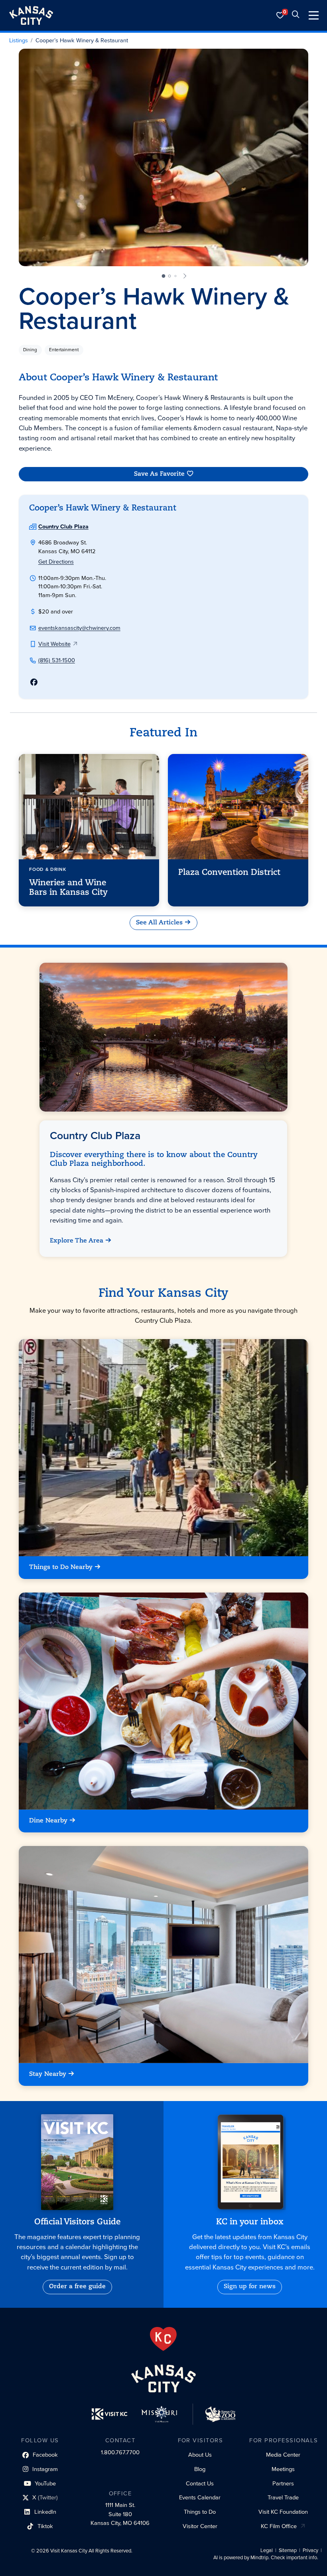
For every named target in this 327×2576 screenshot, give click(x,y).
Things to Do (200, 2512)
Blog (200, 2469)
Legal (267, 2550)
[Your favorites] (280, 15)
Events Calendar (200, 2497)
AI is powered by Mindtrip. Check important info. (266, 2558)
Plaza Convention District (229, 873)
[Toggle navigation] (314, 15)
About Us (200, 2455)
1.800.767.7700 (120, 2452)
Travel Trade (283, 2497)
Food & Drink (47, 869)
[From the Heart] (163, 2339)
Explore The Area (77, 1241)
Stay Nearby (48, 2074)
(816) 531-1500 (57, 660)
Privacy (310, 2550)
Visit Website (54, 644)
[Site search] (295, 15)
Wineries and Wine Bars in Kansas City (68, 888)
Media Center (283, 2455)
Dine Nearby (48, 1821)
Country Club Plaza (63, 526)
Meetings (283, 2469)
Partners (283, 2483)
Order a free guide (77, 2287)
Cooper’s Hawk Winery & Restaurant (82, 41)
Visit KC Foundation (283, 2512)
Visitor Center (200, 2526)
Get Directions (56, 562)
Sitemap (288, 2550)
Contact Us (200, 2483)
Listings (19, 41)
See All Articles (159, 922)
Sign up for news (250, 2287)
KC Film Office (279, 2526)
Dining (30, 350)
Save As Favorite (159, 474)
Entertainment (64, 350)
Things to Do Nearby (61, 1568)
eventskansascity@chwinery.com (79, 628)
